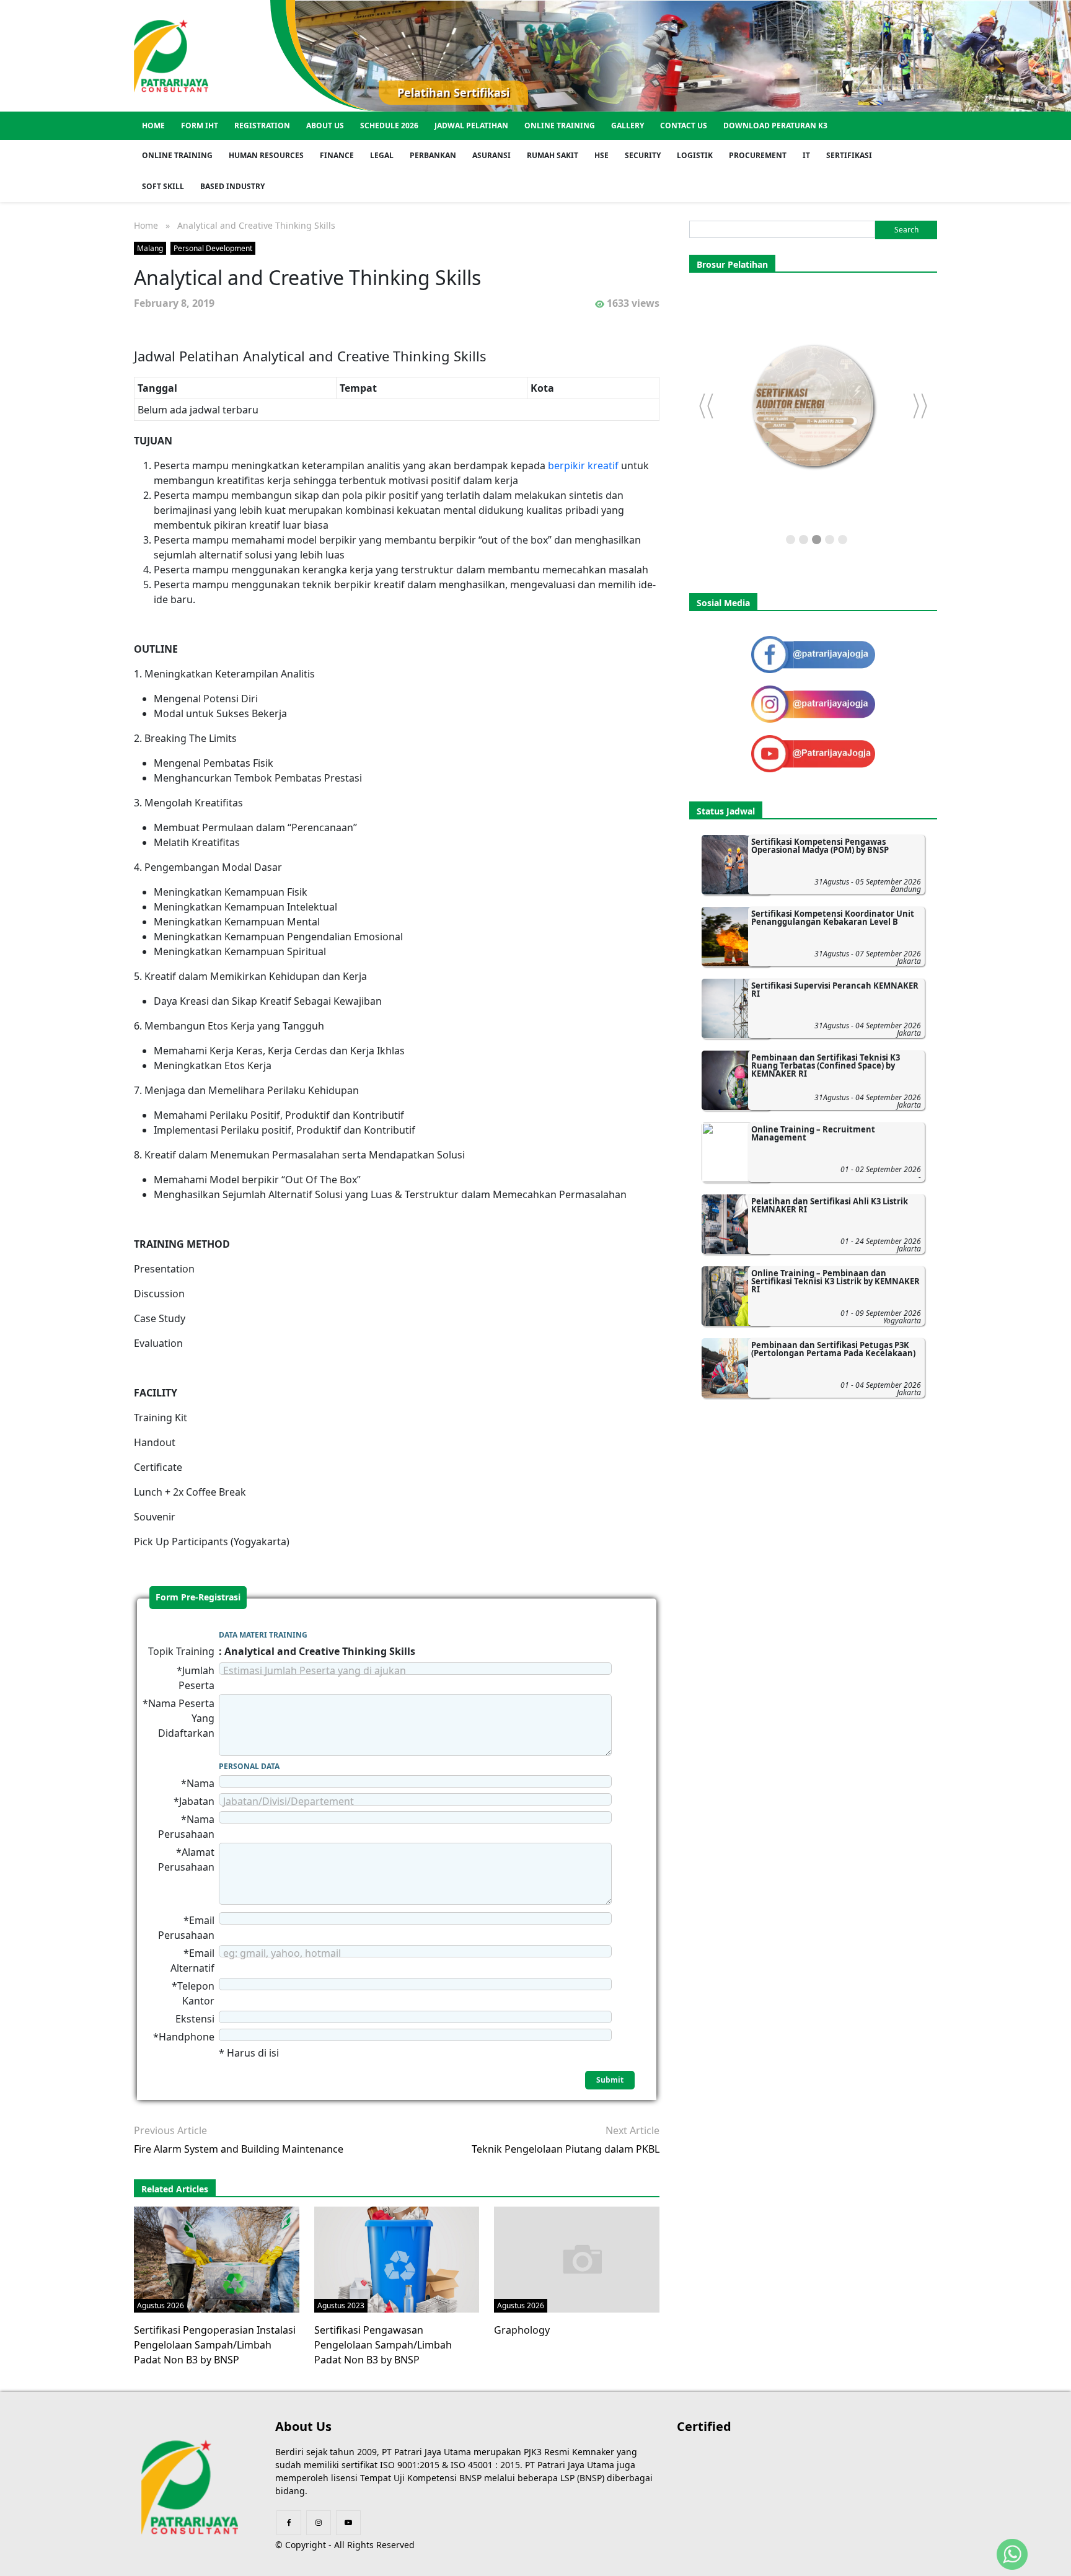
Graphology (522, 2330)
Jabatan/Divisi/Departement (289, 1801)
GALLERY (628, 126)
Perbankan (433, 155)
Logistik (695, 155)
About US (325, 126)
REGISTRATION (262, 126)
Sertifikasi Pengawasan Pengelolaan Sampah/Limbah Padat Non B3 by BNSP (383, 2345)
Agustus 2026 (161, 2305)
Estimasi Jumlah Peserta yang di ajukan (315, 1670)
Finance (337, 155)
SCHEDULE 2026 (389, 126)
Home (153, 126)
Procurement (758, 155)
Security (643, 155)
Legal (382, 155)
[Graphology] (582, 2259)
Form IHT (200, 126)
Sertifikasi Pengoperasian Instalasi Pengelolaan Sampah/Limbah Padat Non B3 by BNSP (215, 2345)
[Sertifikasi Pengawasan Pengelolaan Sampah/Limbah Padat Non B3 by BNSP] (397, 2259)
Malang (150, 248)
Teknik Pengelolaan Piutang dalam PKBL (566, 2149)
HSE (602, 155)
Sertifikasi (849, 155)
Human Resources (266, 155)
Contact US (684, 126)
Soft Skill (163, 186)
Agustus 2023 (341, 2305)
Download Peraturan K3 (775, 126)
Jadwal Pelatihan (471, 126)
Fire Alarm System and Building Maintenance (239, 2149)
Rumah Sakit (553, 155)
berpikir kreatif (584, 465)
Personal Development (213, 248)
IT (806, 155)
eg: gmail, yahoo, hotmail (282, 1953)
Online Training (560, 126)
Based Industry (232, 186)
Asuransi (491, 155)
